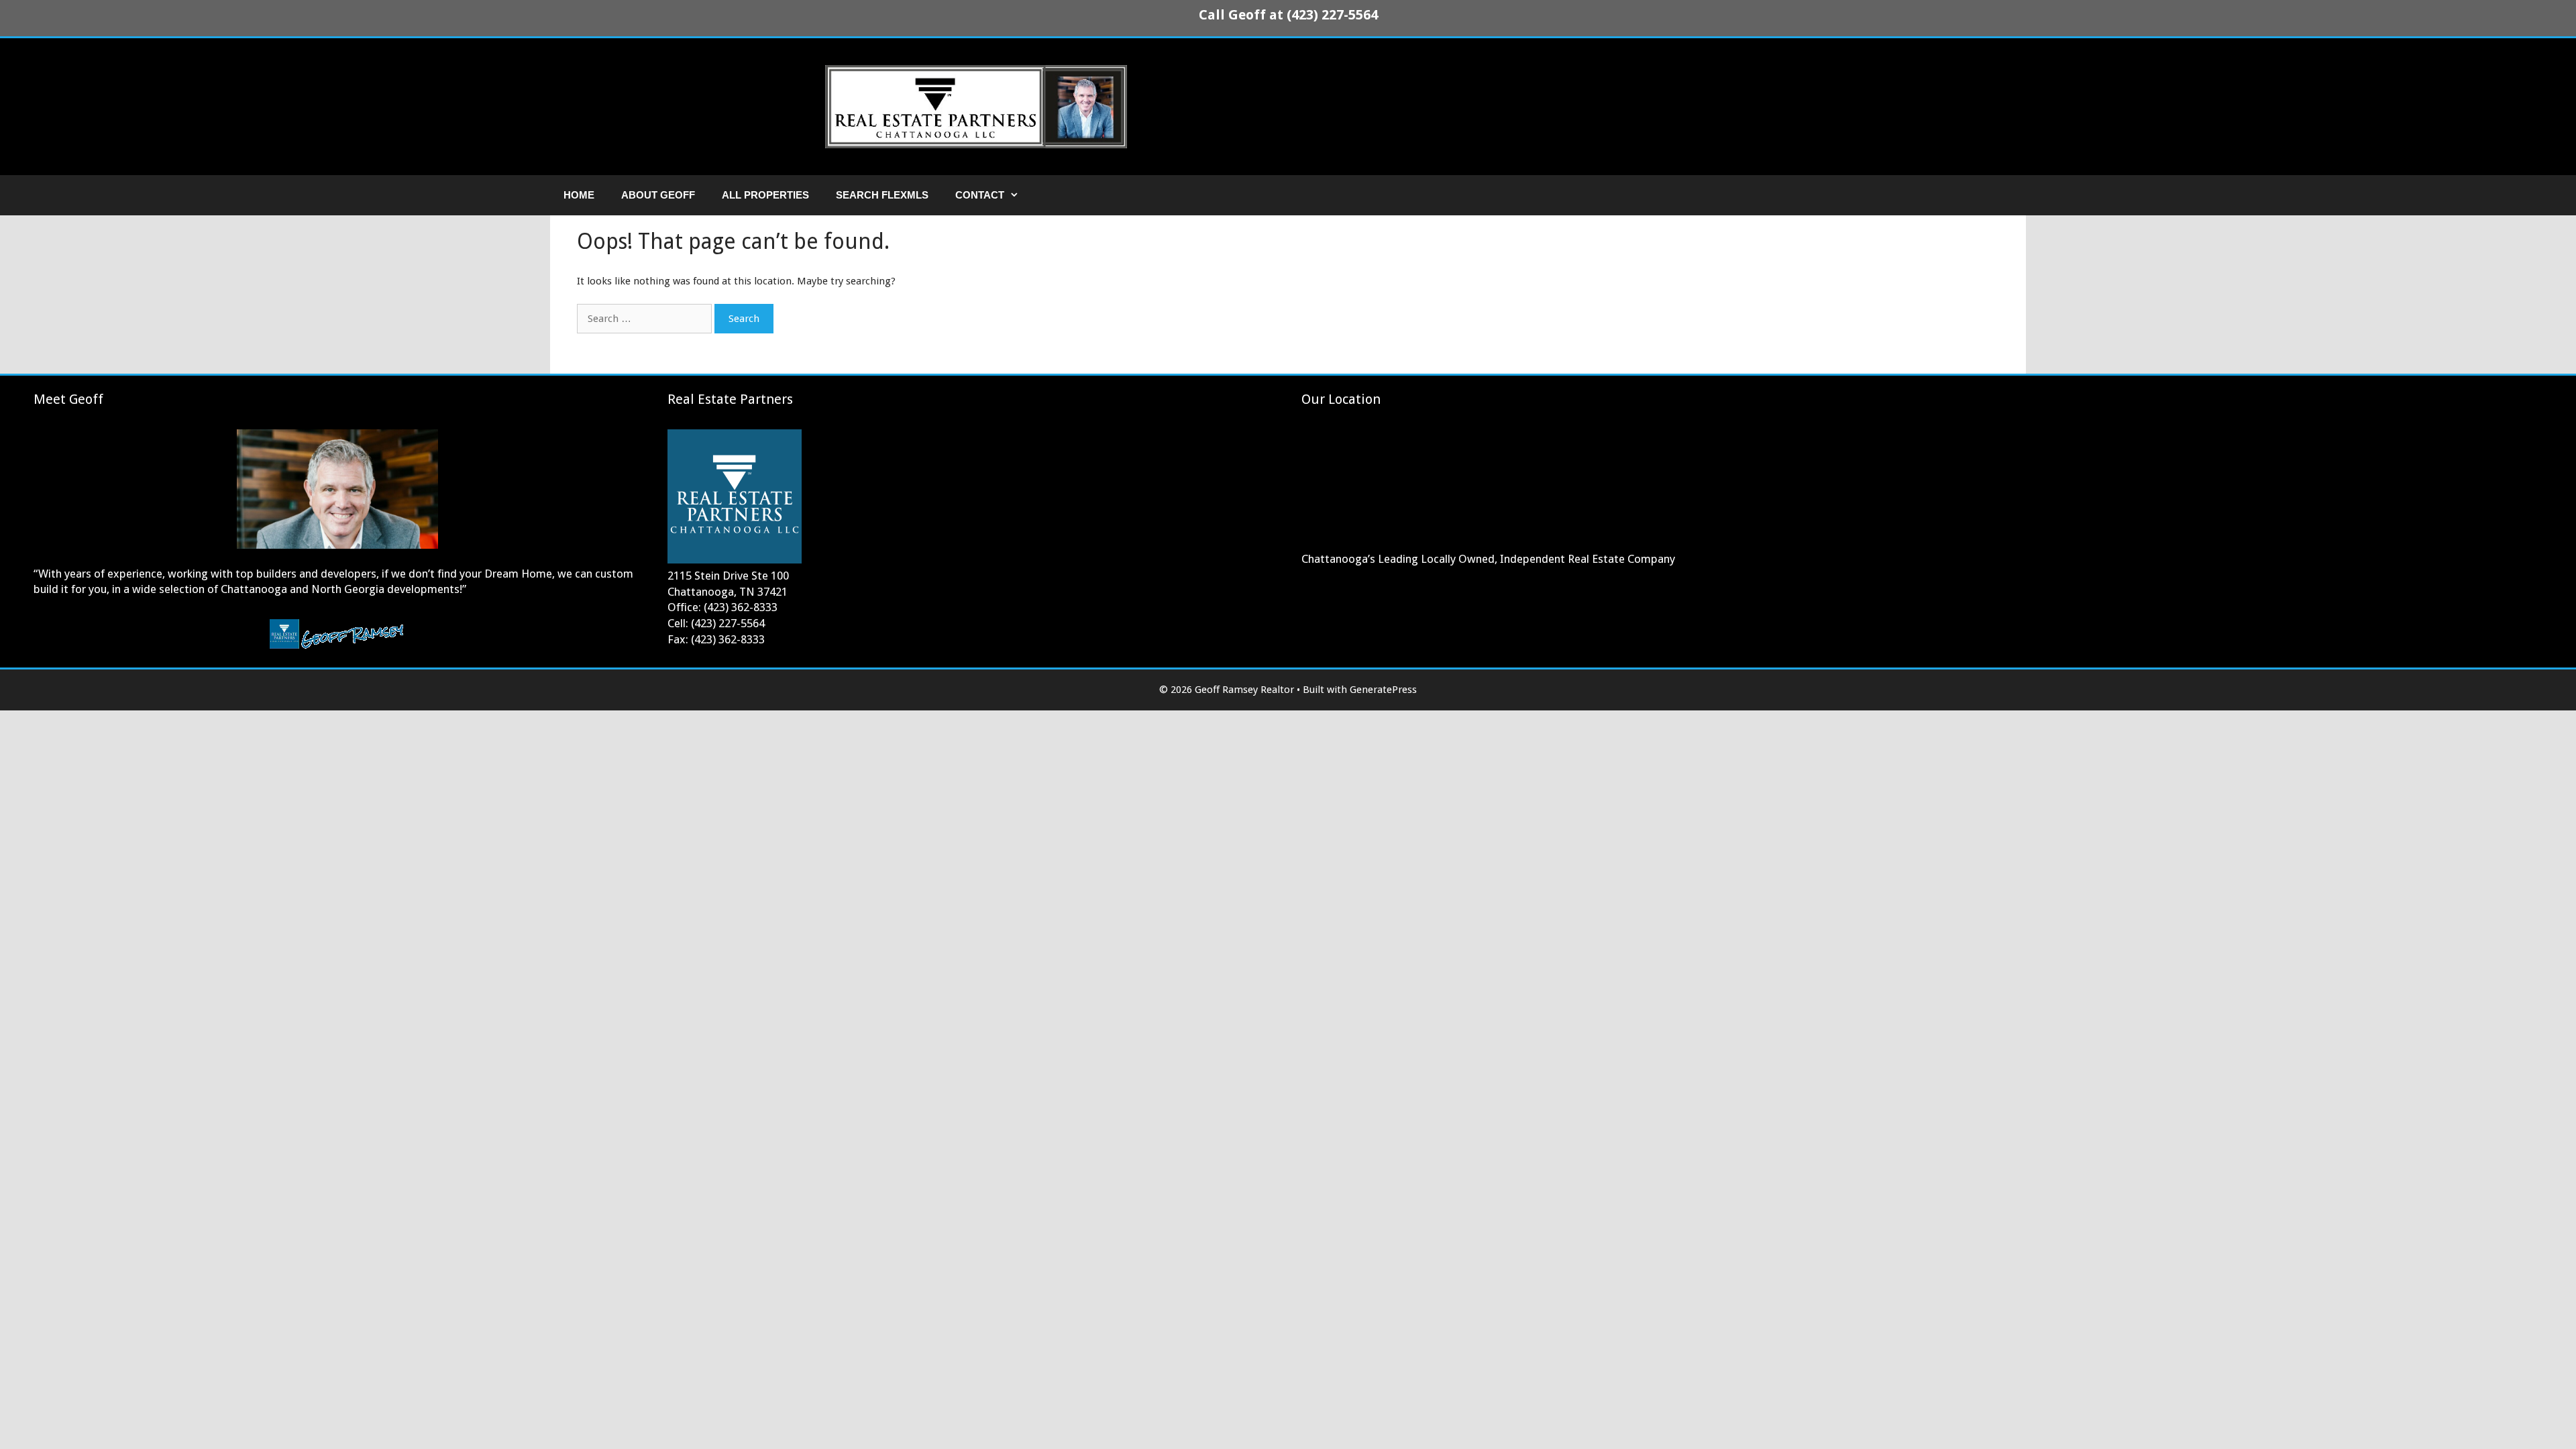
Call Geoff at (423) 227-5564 (1288, 15)
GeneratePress (1383, 690)
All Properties (765, 195)
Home (579, 195)
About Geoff (658, 195)
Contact (980, 195)
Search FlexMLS (882, 195)
